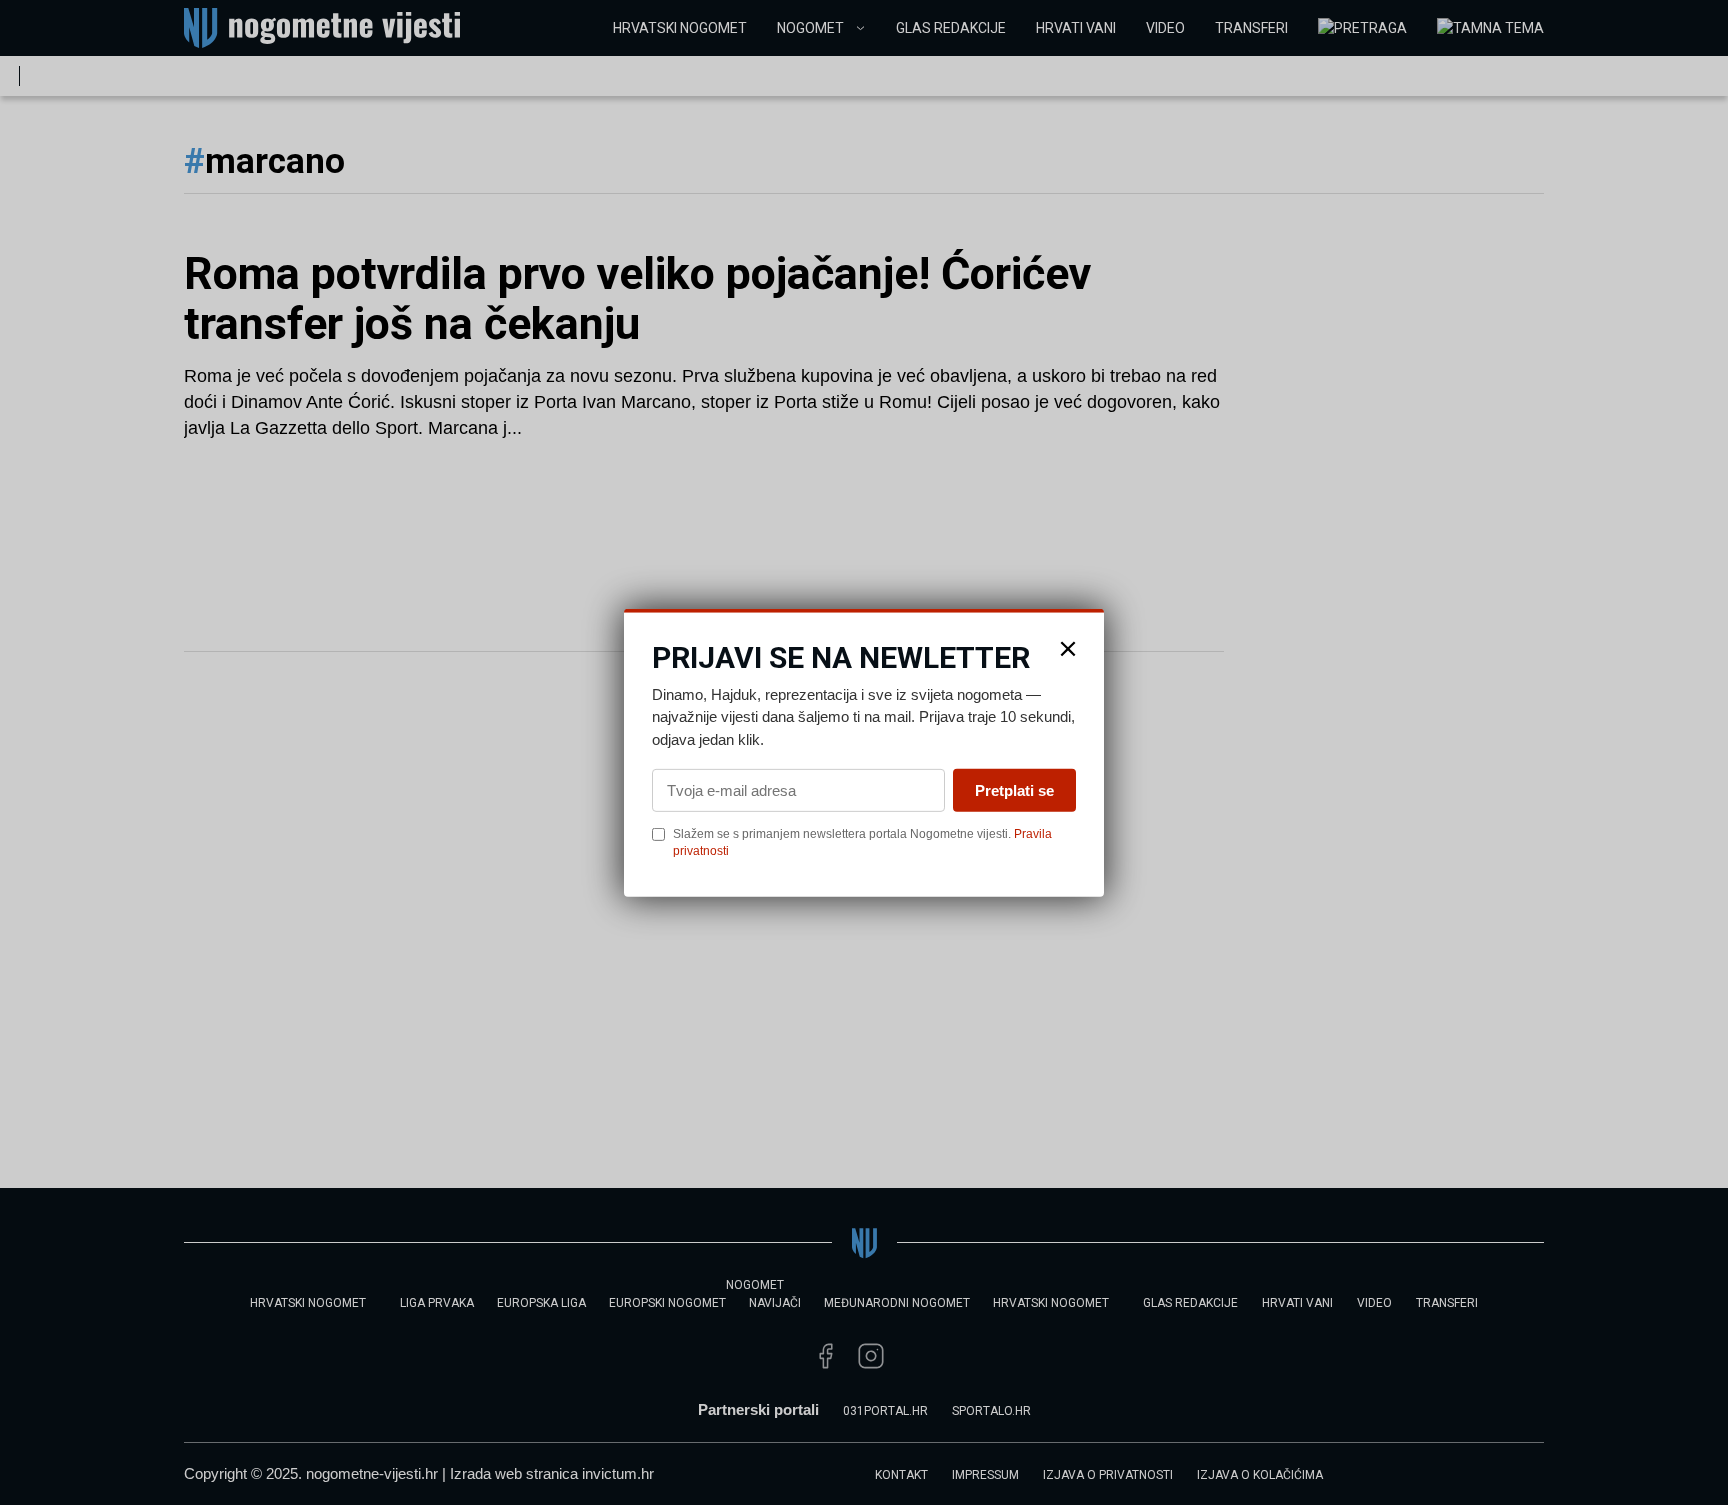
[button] (1068, 648)
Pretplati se (1014, 790)
